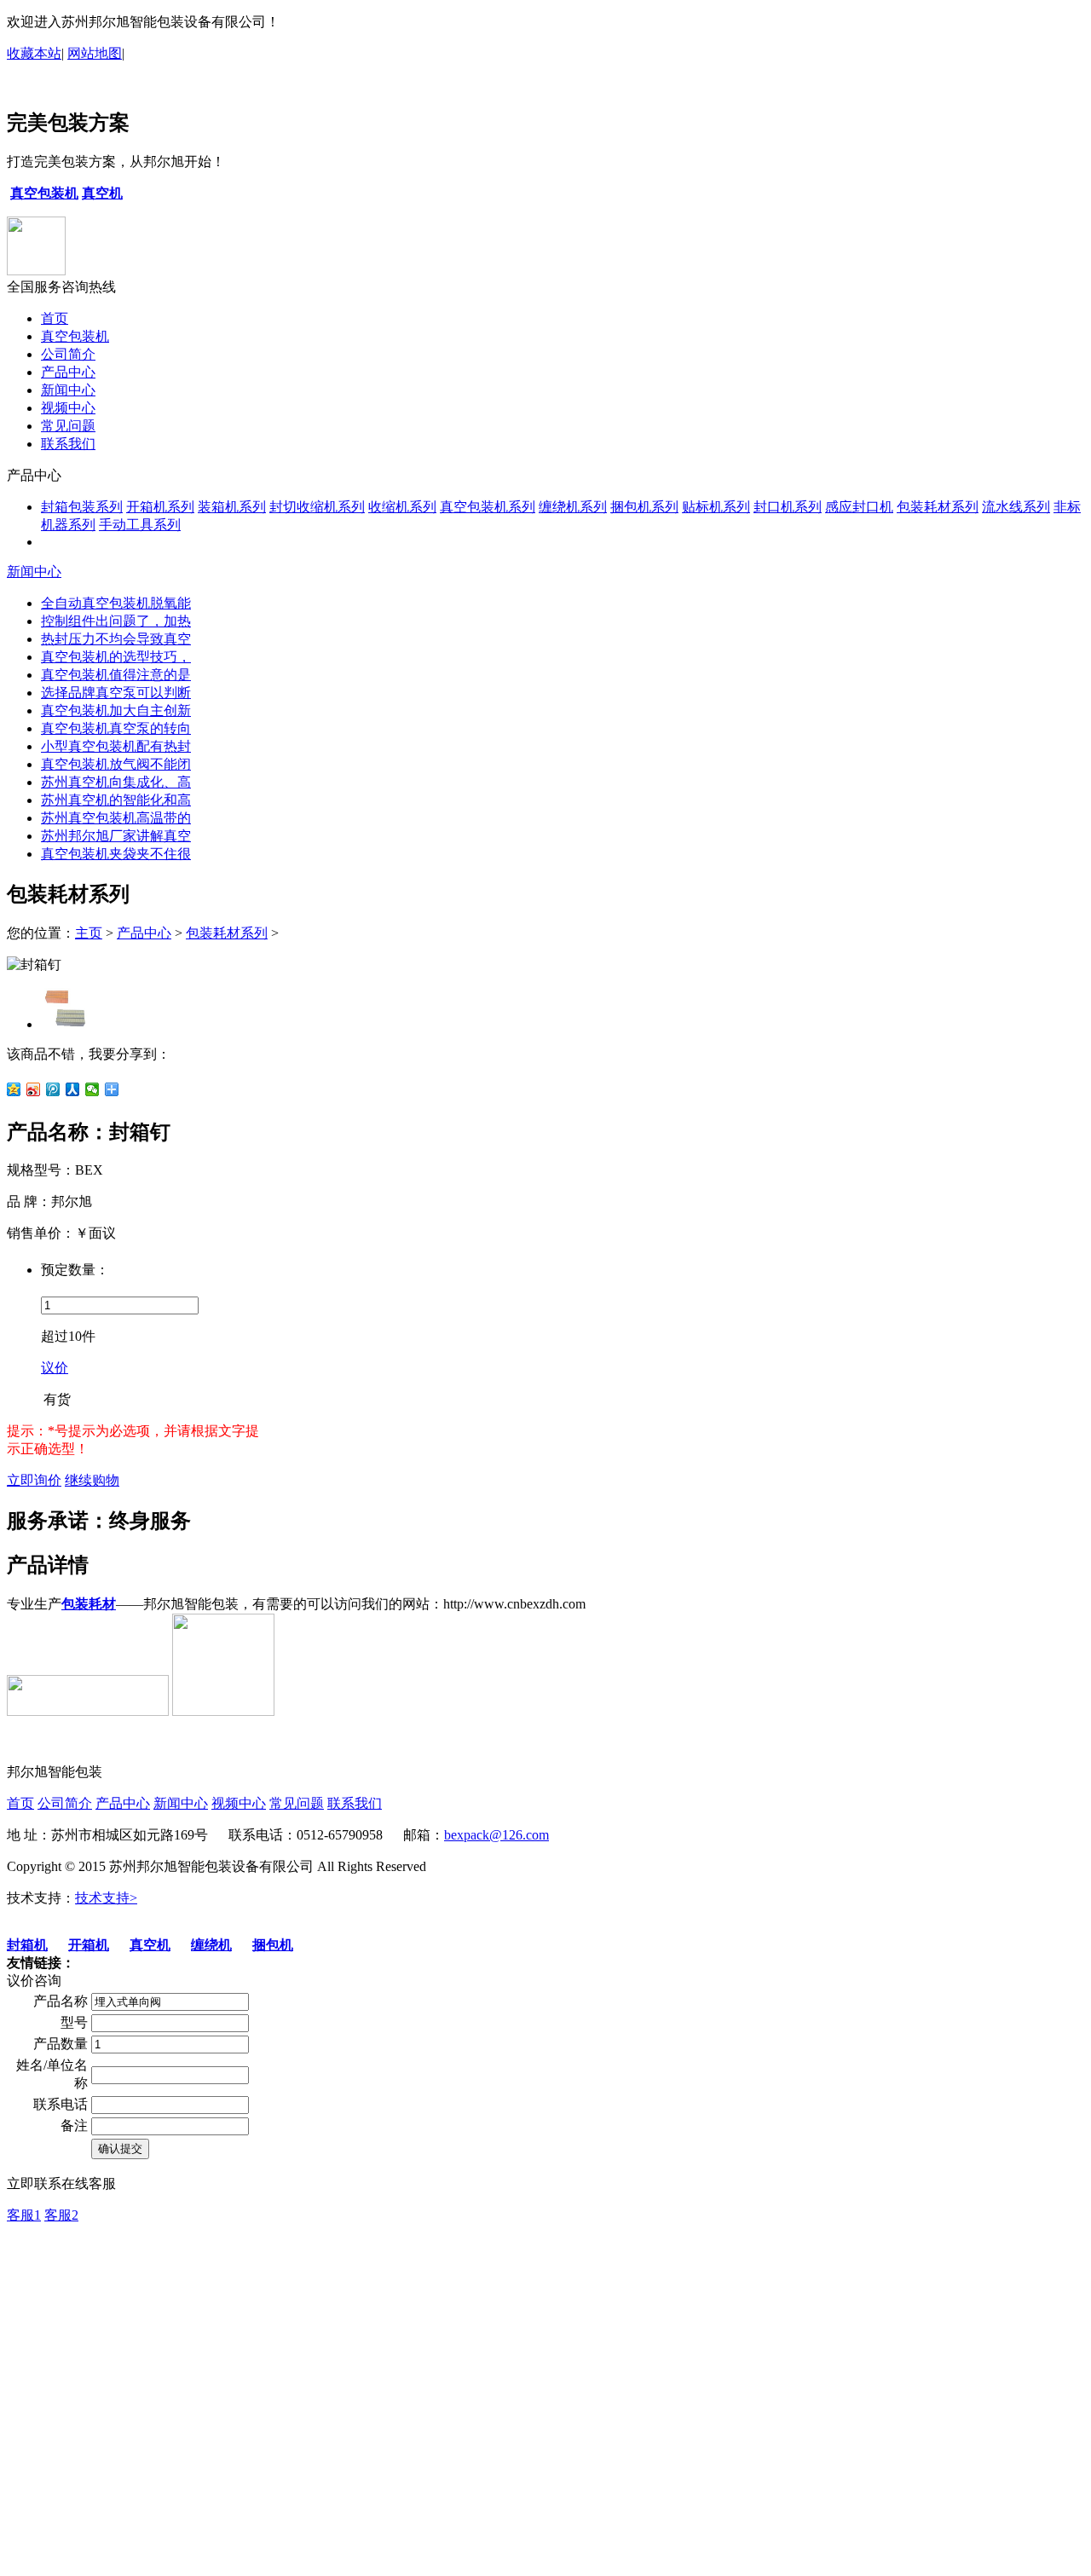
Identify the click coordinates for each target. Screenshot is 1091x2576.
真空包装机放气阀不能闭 (116, 764)
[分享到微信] (92, 1089)
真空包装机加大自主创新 (116, 710)
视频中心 (68, 408)
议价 (55, 1368)
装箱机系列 (232, 507)
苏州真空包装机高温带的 (116, 818)
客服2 (61, 2215)
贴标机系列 (716, 507)
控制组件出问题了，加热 (116, 621)
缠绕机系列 (573, 507)
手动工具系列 (140, 525)
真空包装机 (75, 336)
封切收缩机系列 (317, 507)
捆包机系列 (644, 507)
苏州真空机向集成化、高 (116, 782)
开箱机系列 (160, 507)
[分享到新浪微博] (34, 1089)
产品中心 (68, 372)
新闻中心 (68, 390)
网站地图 (95, 53)
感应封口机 (859, 507)
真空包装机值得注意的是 (116, 675)
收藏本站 (34, 53)
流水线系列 (1016, 507)
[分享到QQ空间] (14, 1089)
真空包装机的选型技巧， (116, 657)
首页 (55, 318)
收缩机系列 (402, 507)
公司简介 (68, 354)
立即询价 (34, 1480)
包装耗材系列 (938, 507)
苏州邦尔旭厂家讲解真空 (116, 836)
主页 (89, 933)
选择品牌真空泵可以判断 (116, 693)
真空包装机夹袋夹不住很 (116, 854)
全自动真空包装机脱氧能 (116, 603)
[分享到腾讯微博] (53, 1089)
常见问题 (68, 426)
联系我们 (68, 444)
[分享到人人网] (73, 1089)
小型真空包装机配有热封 (116, 746)
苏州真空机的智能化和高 (116, 800)
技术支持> (106, 1898)
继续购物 (92, 1480)
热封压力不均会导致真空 (116, 639)
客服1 (24, 2215)
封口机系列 (788, 507)
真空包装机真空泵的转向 (116, 728)
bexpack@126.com (496, 1835)
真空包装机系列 (488, 507)
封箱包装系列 (82, 507)
